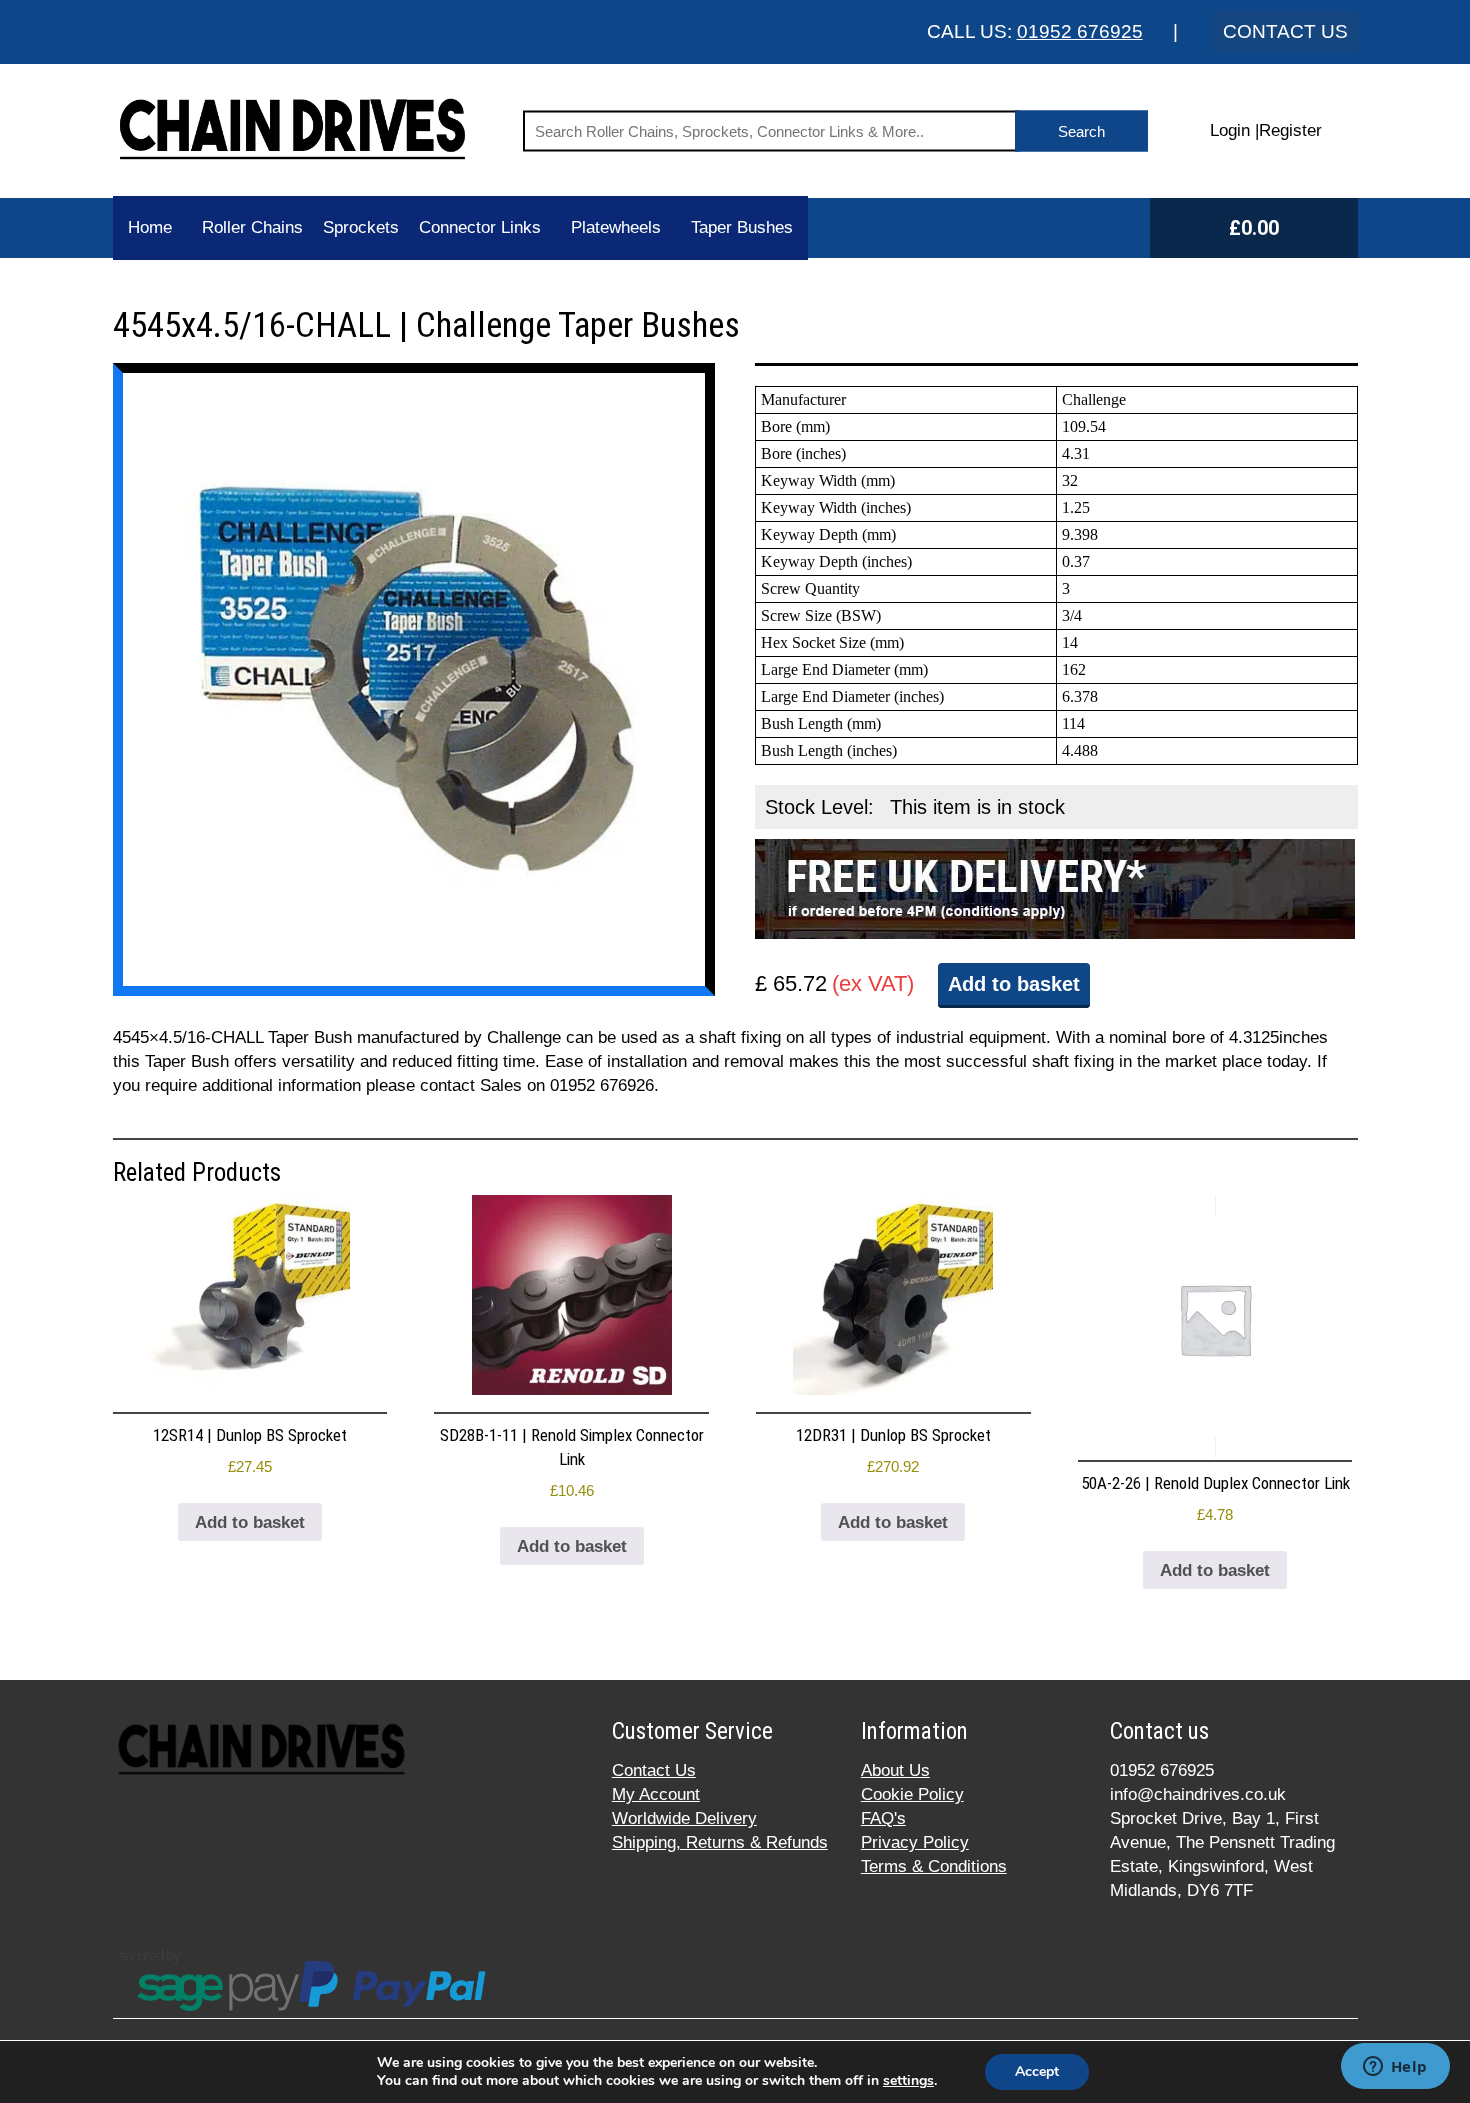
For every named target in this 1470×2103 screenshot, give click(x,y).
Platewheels (616, 227)
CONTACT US (1285, 31)
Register (1290, 130)
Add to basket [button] (250, 1522)
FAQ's (883, 1818)
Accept (1037, 2071)
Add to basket (1014, 984)
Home (150, 227)
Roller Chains (252, 227)
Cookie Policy (912, 1794)
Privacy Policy (915, 1842)
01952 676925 (1080, 31)
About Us (895, 1770)
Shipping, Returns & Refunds (720, 1842)
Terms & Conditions (934, 1866)
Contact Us (654, 1770)
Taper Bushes (742, 227)
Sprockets (361, 227)
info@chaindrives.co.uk (1198, 1794)
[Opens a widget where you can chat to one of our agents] (1395, 2068)
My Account (656, 1794)
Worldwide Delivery (684, 1818)
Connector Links (480, 227)
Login (1230, 130)
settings (908, 2081)
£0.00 (1254, 228)
